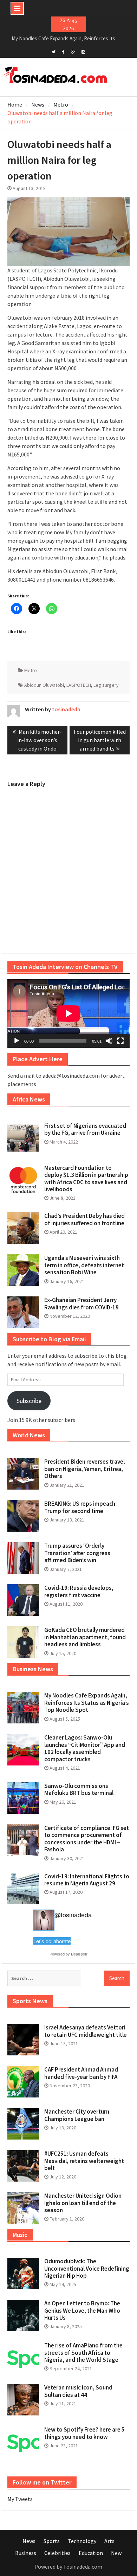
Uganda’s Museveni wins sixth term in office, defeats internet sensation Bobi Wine (84, 1265)
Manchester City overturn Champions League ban (77, 2115)
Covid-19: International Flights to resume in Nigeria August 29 (87, 1880)
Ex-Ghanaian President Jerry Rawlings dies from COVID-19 (81, 1303)
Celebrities (57, 2553)
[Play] (17, 1041)
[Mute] (109, 1041)
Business (26, 2553)
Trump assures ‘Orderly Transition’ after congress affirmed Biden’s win (77, 1553)
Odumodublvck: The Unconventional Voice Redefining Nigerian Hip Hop (87, 2268)
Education (91, 2553)
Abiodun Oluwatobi (44, 685)
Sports (52, 2541)
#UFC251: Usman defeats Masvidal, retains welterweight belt (84, 2161)
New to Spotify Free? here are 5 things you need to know (84, 2433)
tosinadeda (66, 709)
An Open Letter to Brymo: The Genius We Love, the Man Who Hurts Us (82, 2310)
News (29, 2541)
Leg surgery (106, 685)
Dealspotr (79, 1954)
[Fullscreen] (120, 1041)
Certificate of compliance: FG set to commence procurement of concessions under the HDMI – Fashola (87, 1839)
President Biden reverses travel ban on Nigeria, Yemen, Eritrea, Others (84, 1469)
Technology (82, 2541)
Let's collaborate (52, 1941)
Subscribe (29, 1401)
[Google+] (73, 51)
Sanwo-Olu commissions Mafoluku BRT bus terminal (79, 1789)
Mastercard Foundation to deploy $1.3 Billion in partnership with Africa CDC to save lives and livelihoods (86, 1178)
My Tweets (20, 2499)
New (116, 2553)
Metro (31, 670)
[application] (68, 1014)
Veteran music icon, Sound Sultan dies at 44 (78, 2391)
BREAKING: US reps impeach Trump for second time (80, 1507)
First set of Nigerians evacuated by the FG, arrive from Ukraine (85, 1129)
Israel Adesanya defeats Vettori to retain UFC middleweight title (86, 2031)
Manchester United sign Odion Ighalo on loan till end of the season (83, 2203)
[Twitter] (54, 51)
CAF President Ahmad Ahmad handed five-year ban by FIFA (81, 2073)
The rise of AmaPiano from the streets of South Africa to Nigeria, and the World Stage (83, 2353)
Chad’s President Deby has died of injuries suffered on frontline (84, 1219)
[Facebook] (63, 51)
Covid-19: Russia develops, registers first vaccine (79, 1591)
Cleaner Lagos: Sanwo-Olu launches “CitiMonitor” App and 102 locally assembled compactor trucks (85, 1748)
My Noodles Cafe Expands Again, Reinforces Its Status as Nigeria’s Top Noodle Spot (87, 1703)
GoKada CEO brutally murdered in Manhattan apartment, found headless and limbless (85, 1637)
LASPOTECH (79, 685)
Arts (109, 2541)
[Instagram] (83, 51)
